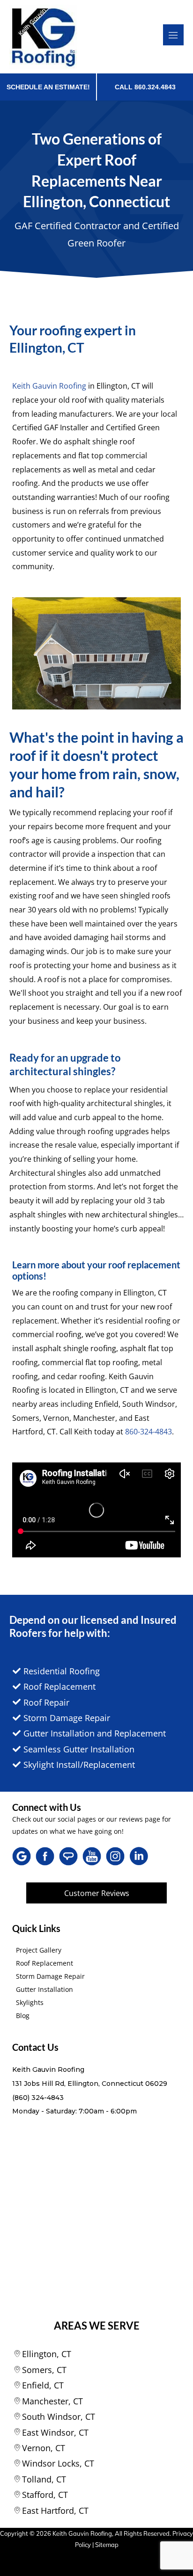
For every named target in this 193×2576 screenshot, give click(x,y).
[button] (96, 1893)
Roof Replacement (59, 1686)
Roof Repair (46, 1702)
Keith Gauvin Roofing (49, 386)
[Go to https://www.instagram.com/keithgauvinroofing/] (115, 1856)
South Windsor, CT (59, 2417)
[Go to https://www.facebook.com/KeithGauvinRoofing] (45, 1856)
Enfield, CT (43, 2385)
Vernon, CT (44, 2448)
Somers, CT (44, 2370)
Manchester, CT (52, 2401)
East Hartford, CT (55, 2511)
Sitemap (107, 2545)
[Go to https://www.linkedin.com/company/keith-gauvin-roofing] (139, 1858)
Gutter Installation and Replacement (95, 1733)
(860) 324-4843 (38, 2098)
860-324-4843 (148, 1432)
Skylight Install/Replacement (79, 1765)
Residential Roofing (62, 1671)
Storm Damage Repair (67, 1718)
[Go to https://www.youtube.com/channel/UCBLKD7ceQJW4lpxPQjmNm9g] (92, 1856)
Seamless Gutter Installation (79, 1749)
